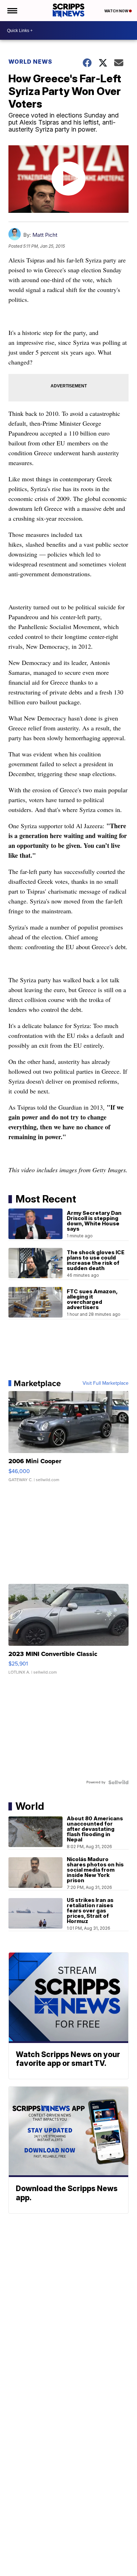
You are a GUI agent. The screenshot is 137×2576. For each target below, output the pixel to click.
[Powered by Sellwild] (118, 1782)
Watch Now (117, 11)
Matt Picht (45, 235)
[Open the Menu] (12, 11)
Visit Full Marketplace (106, 1383)
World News (30, 62)
